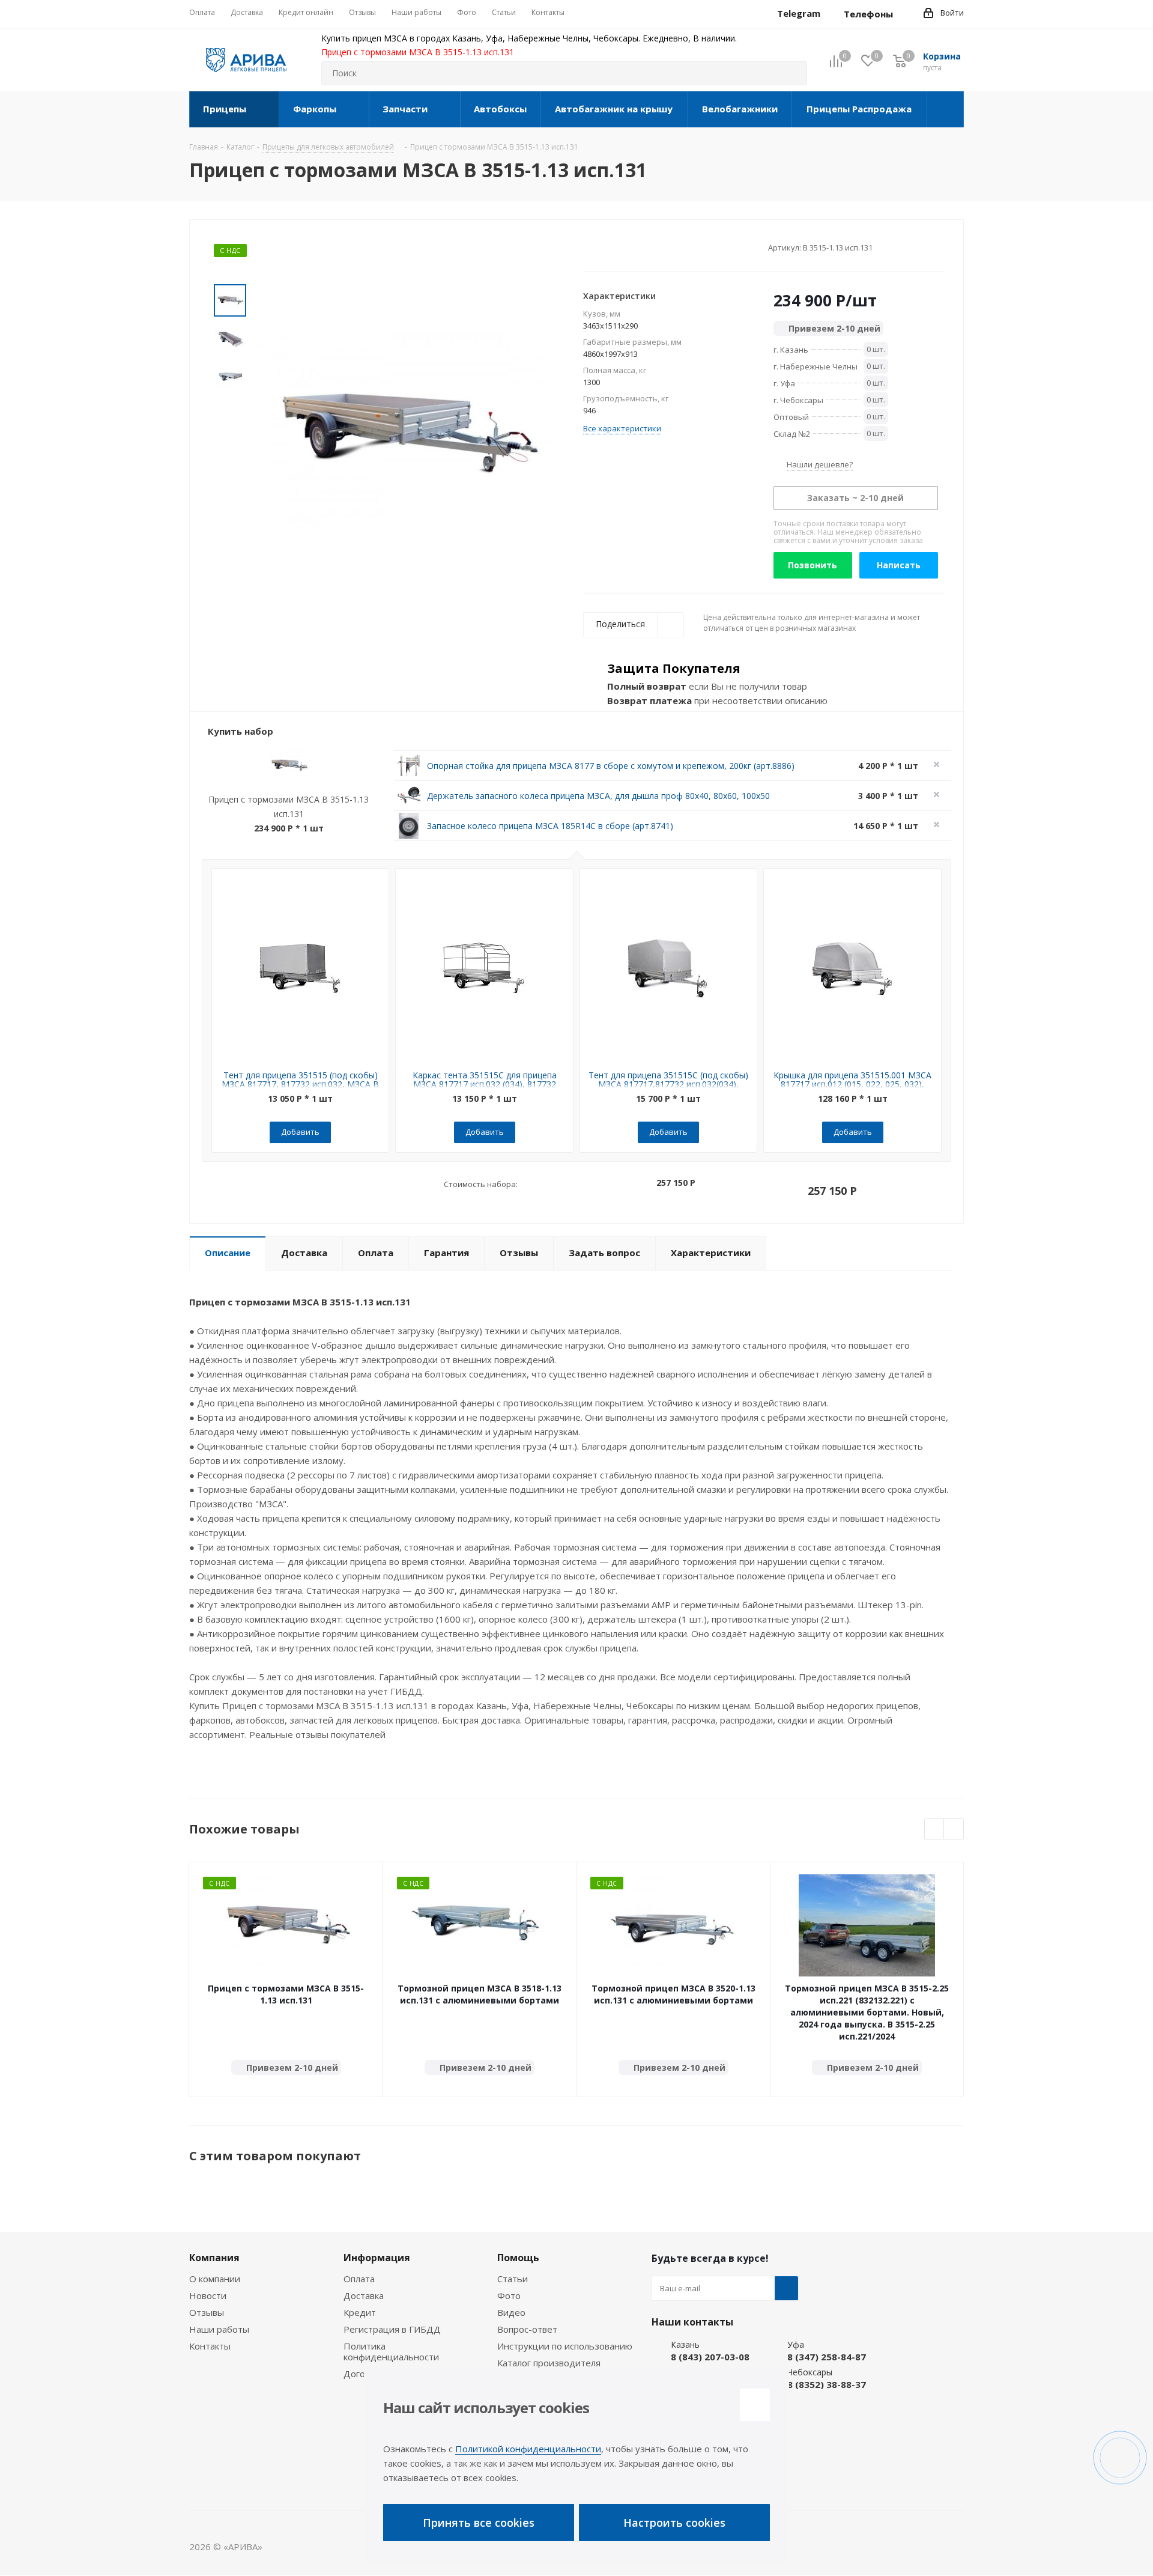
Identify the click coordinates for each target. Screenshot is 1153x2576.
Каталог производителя (549, 2363)
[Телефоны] (903, 14)
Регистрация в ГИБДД (392, 2329)
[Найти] (793, 73)
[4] (623, 247)
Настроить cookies (674, 2523)
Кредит (360, 2312)
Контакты (210, 2346)
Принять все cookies (479, 2523)
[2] (600, 247)
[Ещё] (946, 109)
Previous (935, 1830)
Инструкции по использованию (565, 2346)
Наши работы (219, 2329)
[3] (612, 247)
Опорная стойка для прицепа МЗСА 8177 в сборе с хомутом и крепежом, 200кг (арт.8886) (611, 766)
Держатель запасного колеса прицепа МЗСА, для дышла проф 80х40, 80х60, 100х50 (598, 796)
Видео (511, 2312)
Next (954, 1830)
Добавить (300, 1132)
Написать (899, 565)
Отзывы (207, 2312)
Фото (509, 2295)
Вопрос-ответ (527, 2329)
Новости (208, 2295)
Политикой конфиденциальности (528, 2449)
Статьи (513, 2279)
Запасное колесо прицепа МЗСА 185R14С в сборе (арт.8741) (550, 826)
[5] (634, 247)
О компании (215, 2279)
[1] (589, 247)
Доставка (364, 2295)
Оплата (359, 2279)
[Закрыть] (755, 2405)
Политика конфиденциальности (391, 2351)
